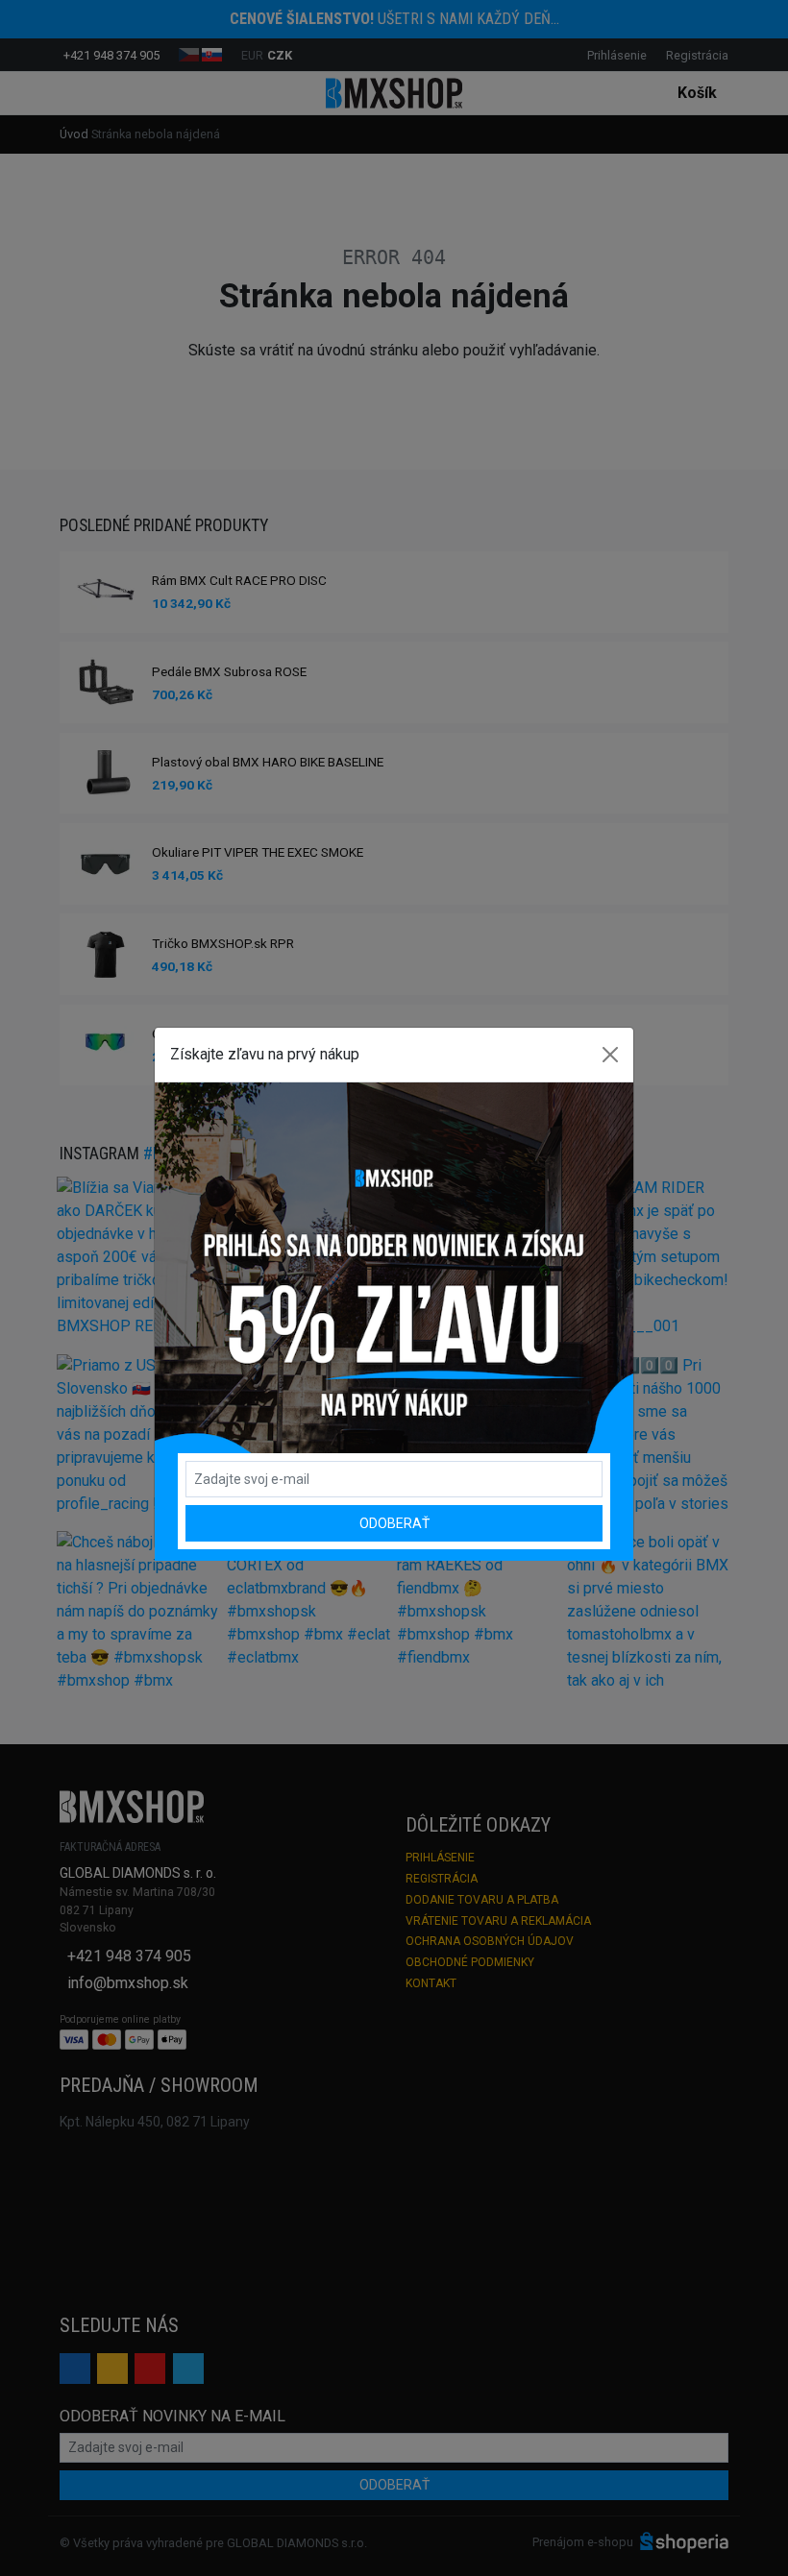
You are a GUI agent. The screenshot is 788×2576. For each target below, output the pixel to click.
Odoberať (394, 1523)
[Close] (610, 1055)
